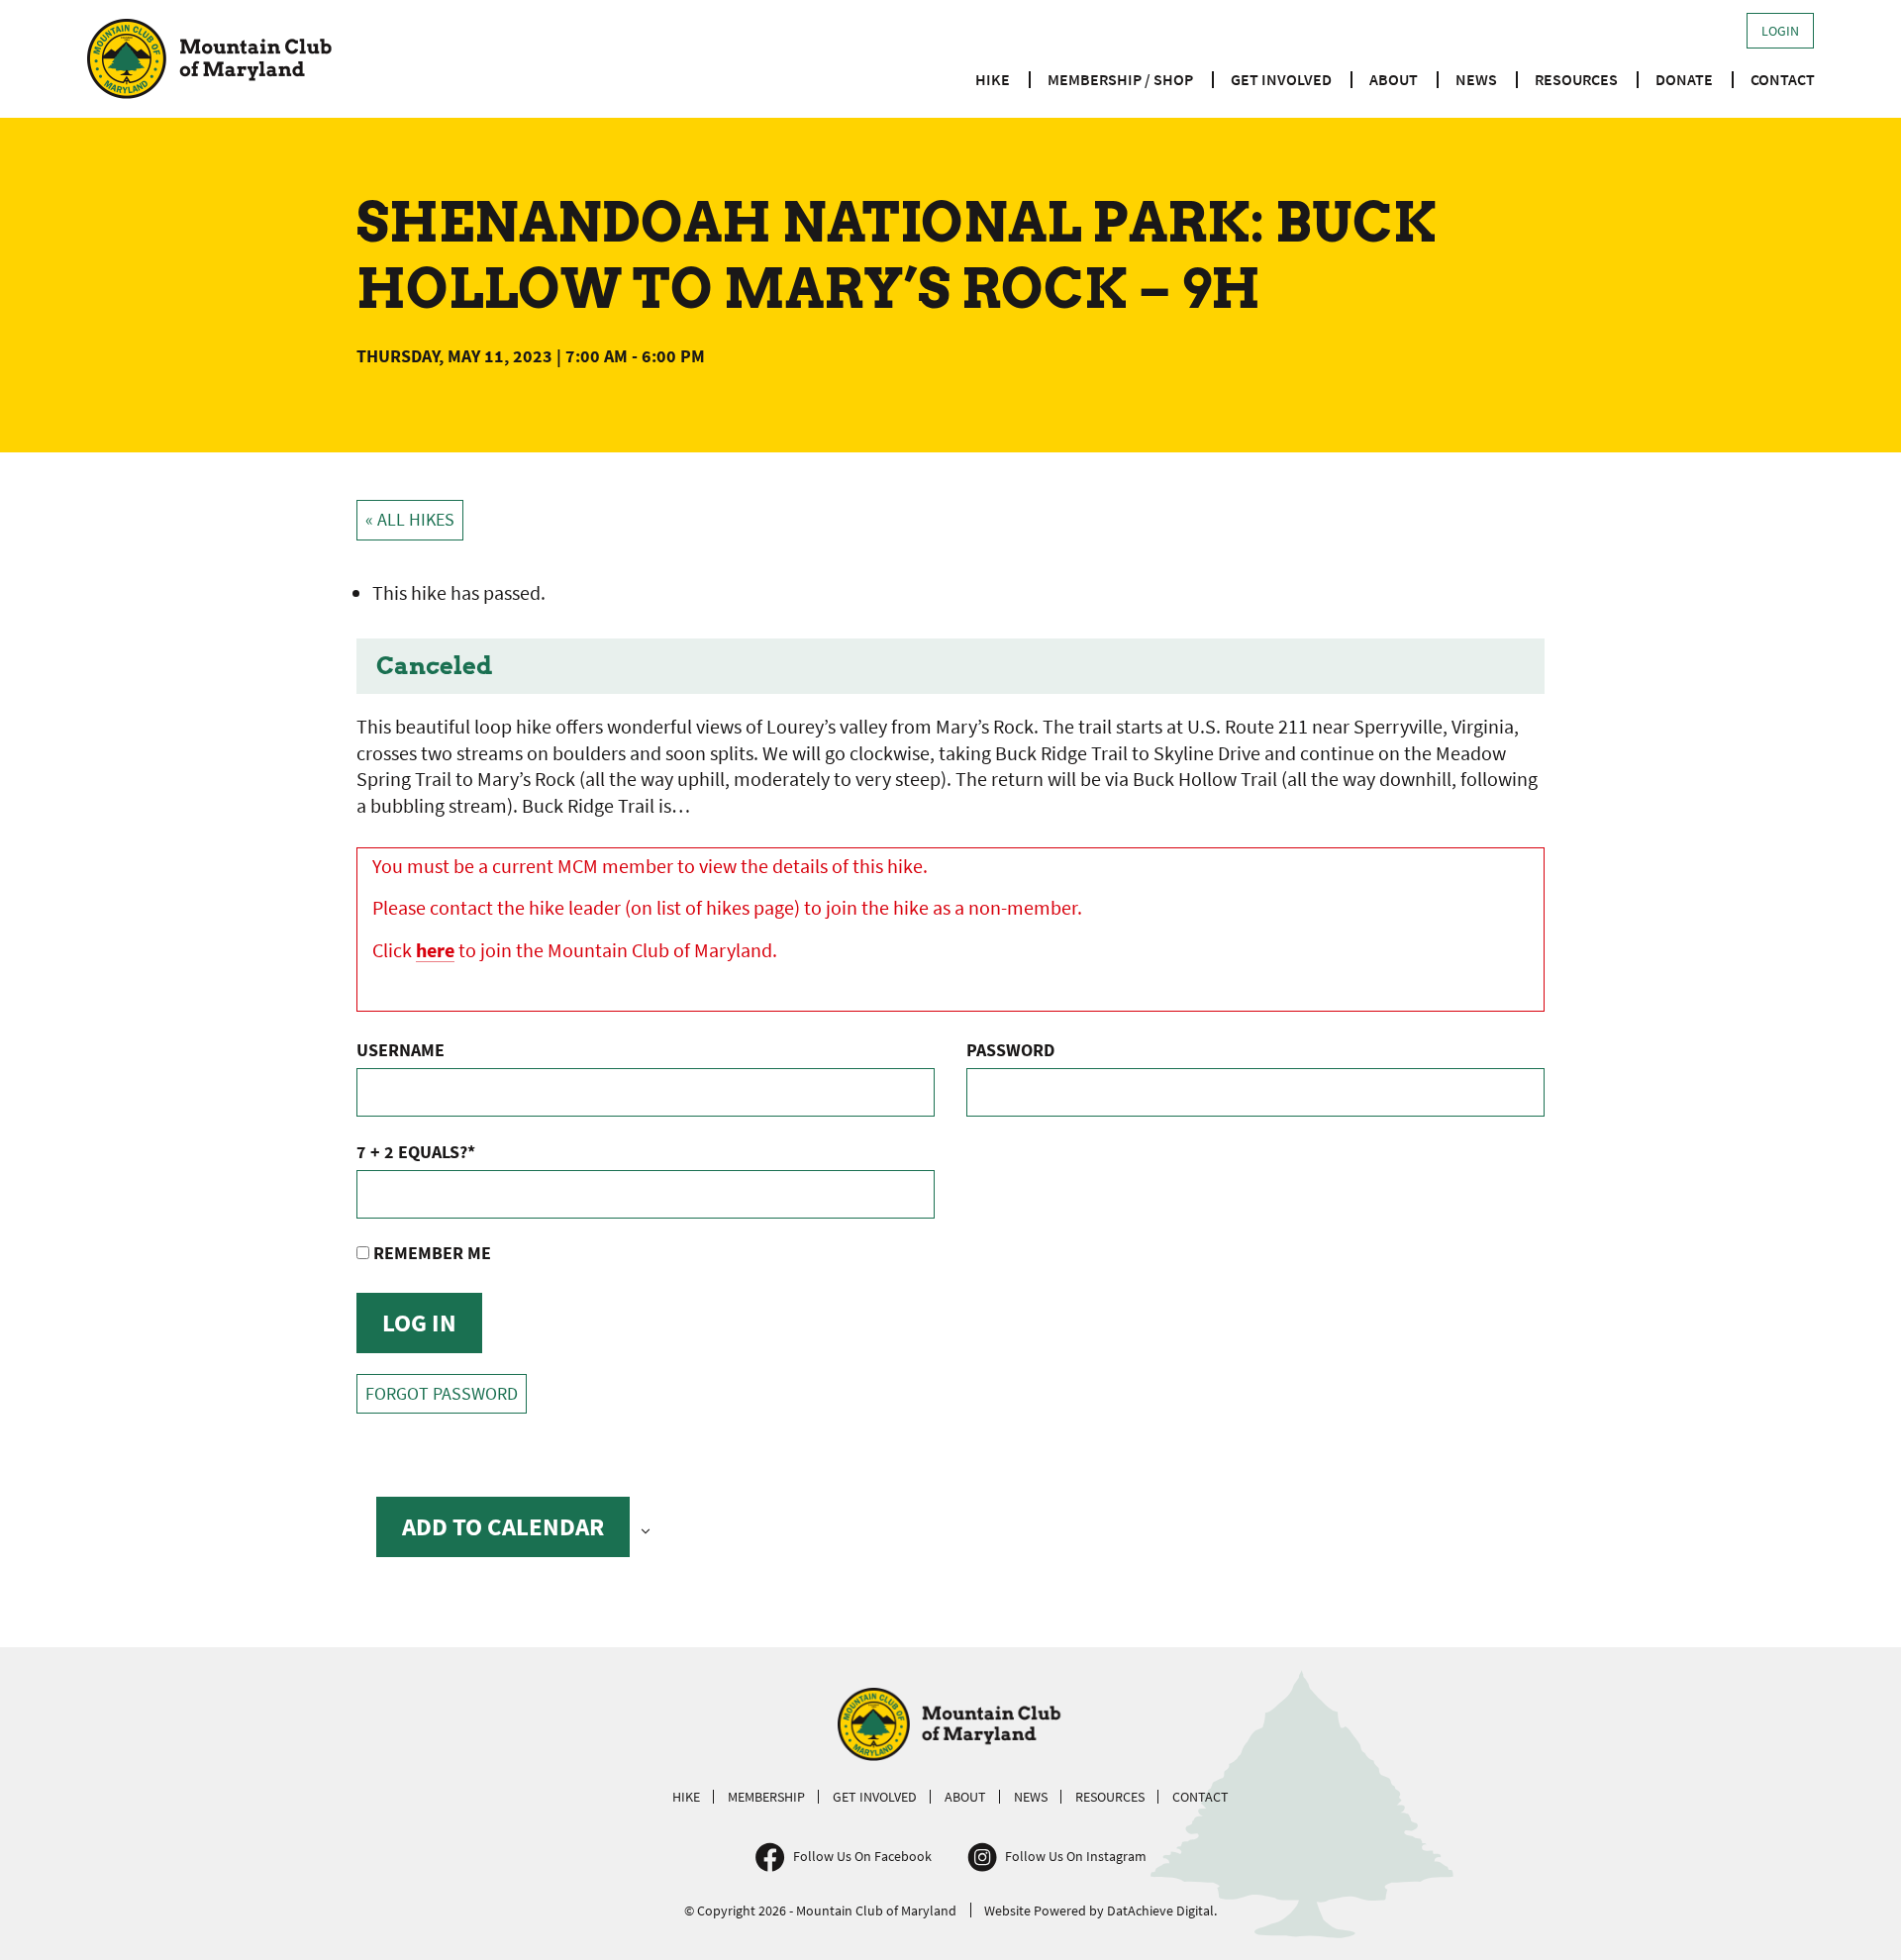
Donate (1684, 79)
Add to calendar (503, 1526)
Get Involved (1281, 79)
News (1476, 79)
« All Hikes (410, 520)
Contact (1783, 79)
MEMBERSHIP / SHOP (1120, 79)
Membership (766, 1797)
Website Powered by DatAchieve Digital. (1101, 1911)
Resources (1576, 79)
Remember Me (430, 1253)
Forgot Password (442, 1394)
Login (1780, 31)
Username (400, 1050)
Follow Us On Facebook (862, 1856)
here (435, 950)
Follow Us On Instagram (1076, 1856)
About (1394, 79)
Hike (993, 79)
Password (1010, 1050)
